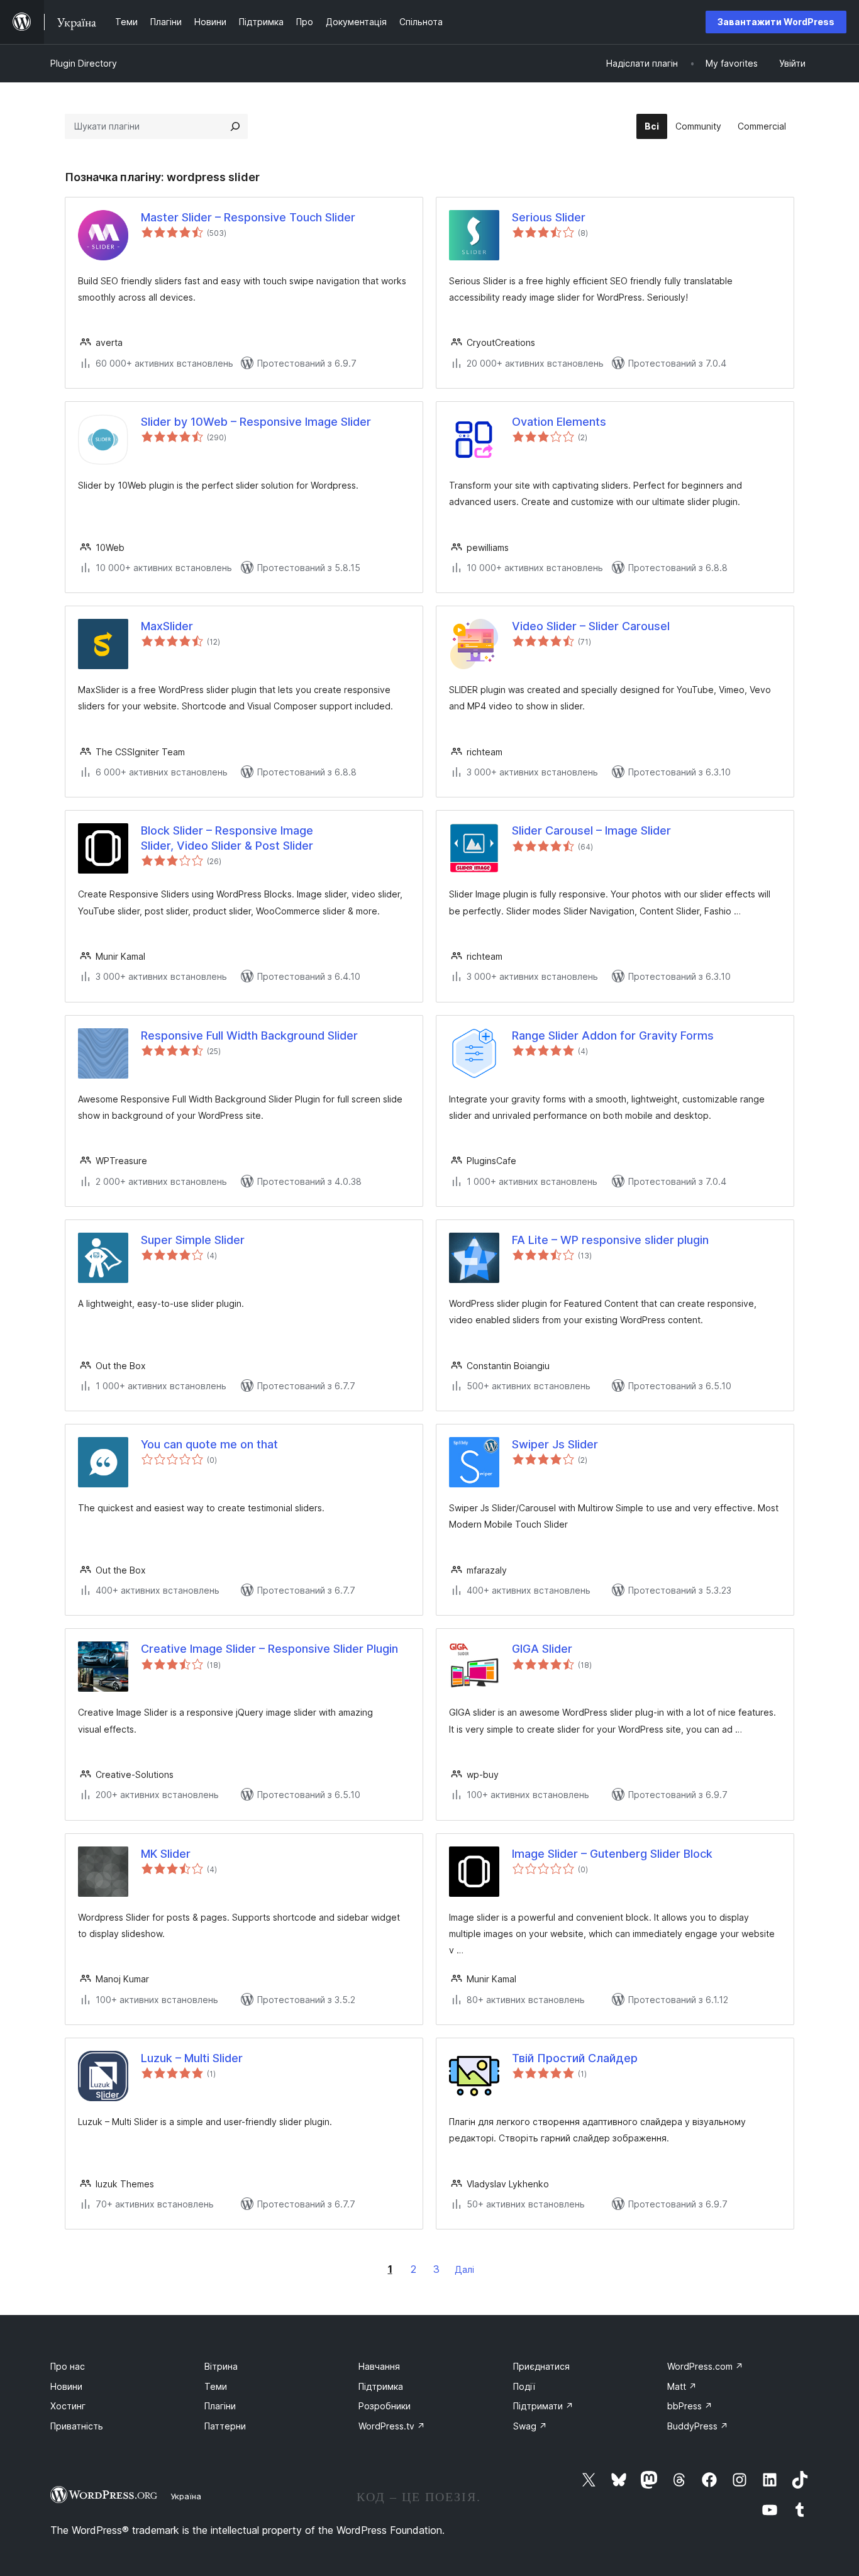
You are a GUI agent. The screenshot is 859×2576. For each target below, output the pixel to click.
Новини (66, 2386)
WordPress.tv (392, 2426)
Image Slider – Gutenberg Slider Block (612, 1854)
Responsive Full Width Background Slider (249, 1035)
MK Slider (166, 1854)
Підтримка (381, 2386)
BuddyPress (698, 2426)
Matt (682, 2386)
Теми (216, 2386)
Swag (530, 2426)
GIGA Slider (542, 1649)
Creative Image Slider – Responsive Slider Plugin (269, 1649)
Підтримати (543, 2406)
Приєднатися (541, 2366)
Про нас (68, 2366)
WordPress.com (705, 2366)
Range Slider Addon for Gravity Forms (613, 1035)
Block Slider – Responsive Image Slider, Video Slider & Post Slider (227, 838)
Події (524, 2386)
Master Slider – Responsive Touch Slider (248, 217)
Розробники (385, 2406)
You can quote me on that (209, 1444)
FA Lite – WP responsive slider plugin (610, 1240)
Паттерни (225, 2426)
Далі (464, 2269)
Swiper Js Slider (555, 1444)
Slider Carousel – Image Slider (591, 830)
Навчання (379, 2366)
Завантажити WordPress (776, 22)
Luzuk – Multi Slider (192, 2058)
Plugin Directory (84, 63)
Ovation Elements (559, 422)
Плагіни (220, 2406)
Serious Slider (549, 217)
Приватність (77, 2426)
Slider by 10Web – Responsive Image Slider (256, 422)
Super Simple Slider (193, 1240)
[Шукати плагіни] (235, 126)
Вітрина (221, 2366)
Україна (186, 2496)
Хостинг (68, 2406)
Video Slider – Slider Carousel (591, 626)
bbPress (690, 2406)
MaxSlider (167, 626)
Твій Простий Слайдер (575, 2058)
